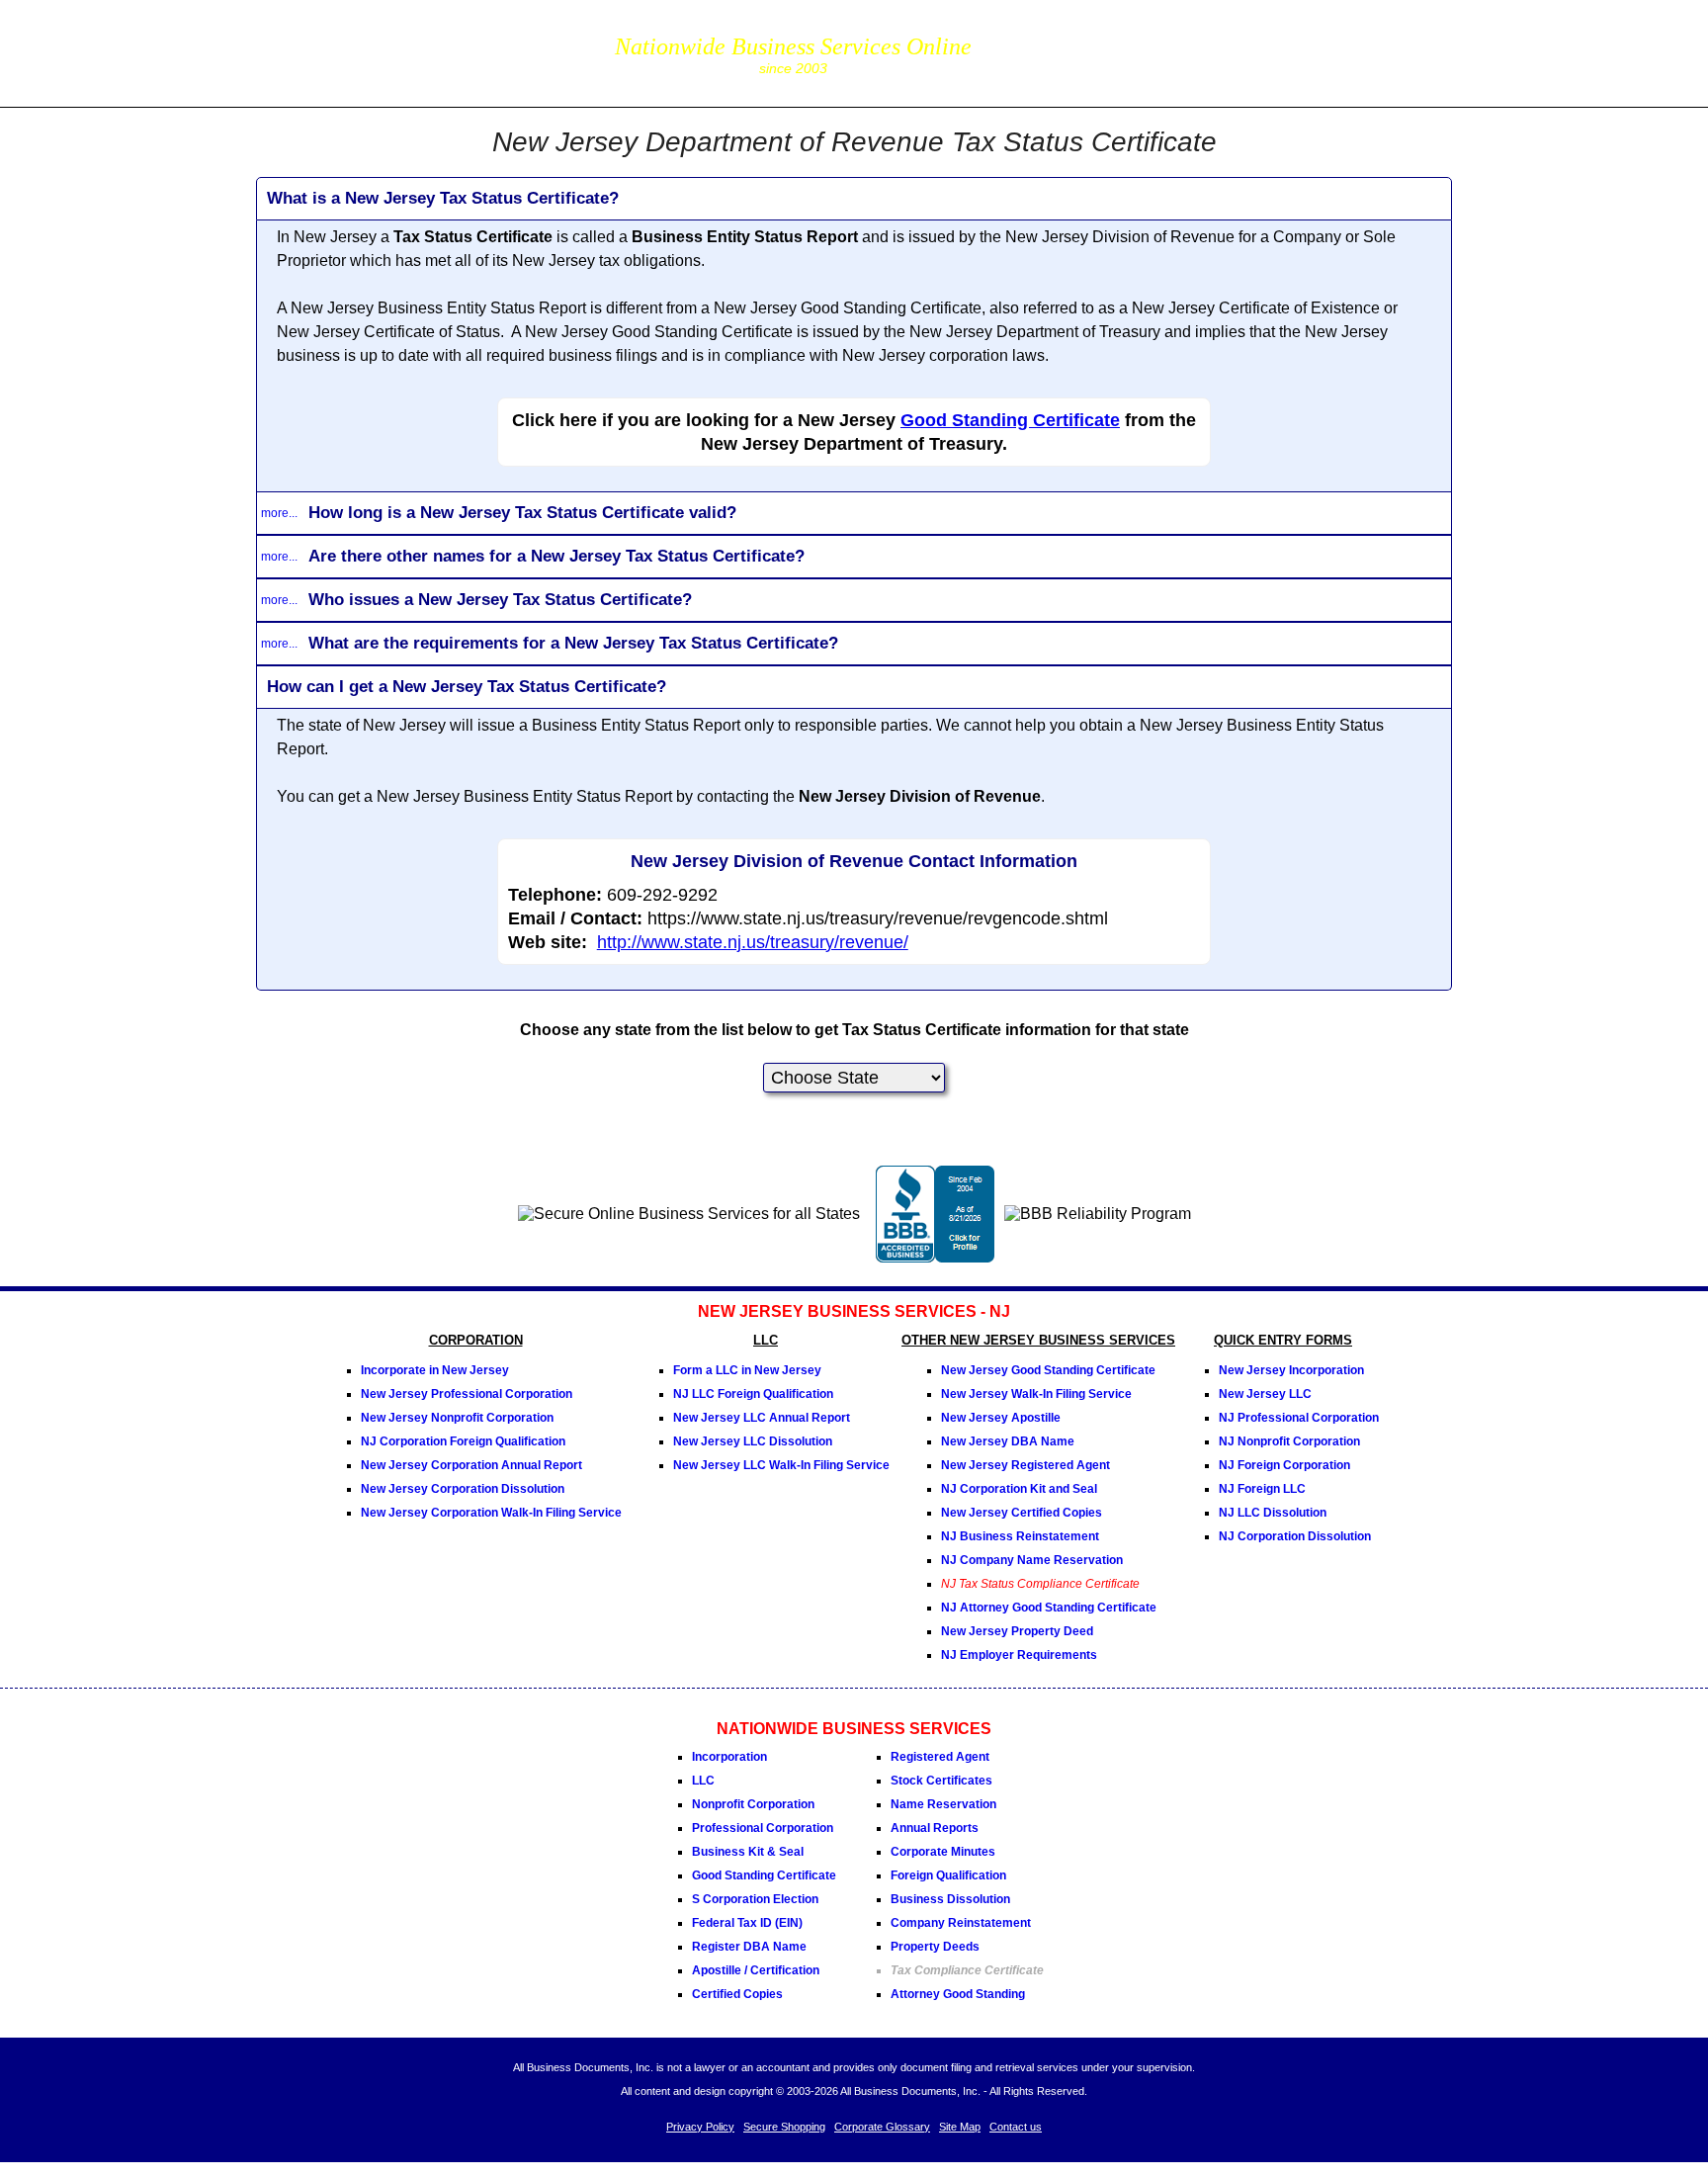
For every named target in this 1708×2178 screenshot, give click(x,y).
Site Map (960, 2127)
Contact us (1016, 2127)
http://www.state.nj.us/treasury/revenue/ (753, 942)
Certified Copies (737, 1994)
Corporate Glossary (882, 2127)
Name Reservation (943, 1804)
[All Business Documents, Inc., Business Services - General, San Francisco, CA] (935, 1257)
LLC (703, 1781)
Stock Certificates (941, 1781)
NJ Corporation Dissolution (1295, 1536)
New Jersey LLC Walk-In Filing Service (781, 1465)
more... (279, 513)
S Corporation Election (755, 1899)
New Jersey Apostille (1001, 1418)
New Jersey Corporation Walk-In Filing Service (491, 1513)
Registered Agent (940, 1757)
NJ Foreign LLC (1262, 1489)
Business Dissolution (950, 1899)
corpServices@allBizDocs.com (1087, 67)
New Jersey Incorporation (1291, 1370)
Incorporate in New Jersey (435, 1370)
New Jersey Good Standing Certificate (1048, 1370)
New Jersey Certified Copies (1022, 1513)
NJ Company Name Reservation (1032, 1560)
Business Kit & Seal (748, 1852)
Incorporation (729, 1757)
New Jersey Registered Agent (1025, 1465)
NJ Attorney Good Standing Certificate (1049, 1608)
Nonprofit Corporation (753, 1804)
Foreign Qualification (948, 1875)
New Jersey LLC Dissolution (753, 1441)
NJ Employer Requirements (1019, 1655)
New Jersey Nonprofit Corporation (457, 1418)
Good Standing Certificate (1010, 420)
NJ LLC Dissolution (1273, 1513)
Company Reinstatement (961, 1923)
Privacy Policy (700, 2127)
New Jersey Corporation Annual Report (471, 1465)
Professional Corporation (763, 1828)
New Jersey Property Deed (1017, 1631)
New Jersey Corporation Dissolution (463, 1489)
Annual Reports (935, 1828)
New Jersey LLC (1265, 1394)
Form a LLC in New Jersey (747, 1370)
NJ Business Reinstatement (1020, 1536)
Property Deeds (935, 1947)
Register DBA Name (749, 1947)
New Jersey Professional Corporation (467, 1394)
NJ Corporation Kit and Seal (1019, 1489)
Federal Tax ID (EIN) (747, 1923)
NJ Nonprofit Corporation (1289, 1441)
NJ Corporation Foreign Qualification (463, 1441)
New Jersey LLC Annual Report (762, 1418)
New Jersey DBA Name (1008, 1441)
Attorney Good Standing (958, 1994)
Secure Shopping (784, 2127)
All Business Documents (423, 51)
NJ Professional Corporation (1299, 1418)
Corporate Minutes (943, 1852)
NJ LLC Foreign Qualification (753, 1394)
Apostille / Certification (756, 1970)
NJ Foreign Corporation (1284, 1465)
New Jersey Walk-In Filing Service (1036, 1394)
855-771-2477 (1087, 39)
